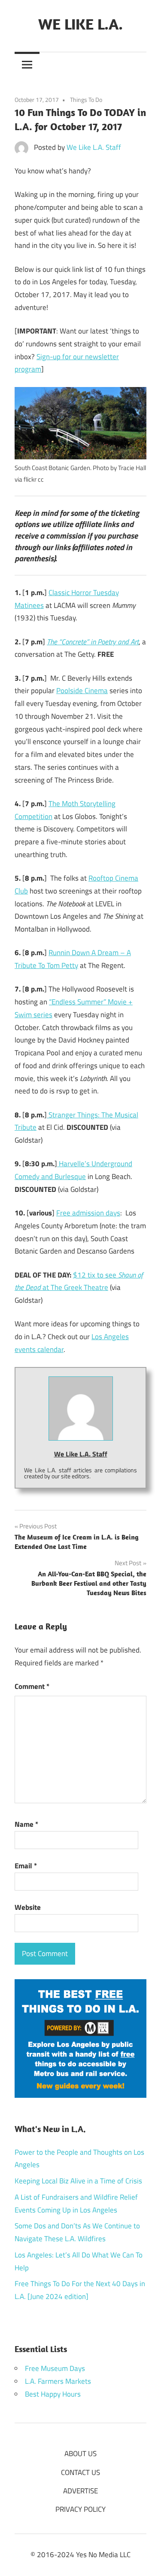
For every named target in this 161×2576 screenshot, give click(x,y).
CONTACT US (80, 2472)
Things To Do (86, 100)
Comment (32, 1686)
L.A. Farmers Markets (58, 2381)
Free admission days (88, 1213)
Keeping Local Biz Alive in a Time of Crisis (78, 2181)
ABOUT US (80, 2454)
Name (26, 1824)
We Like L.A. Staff (94, 147)
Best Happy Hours (53, 2394)
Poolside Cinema (82, 691)
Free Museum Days (55, 2368)
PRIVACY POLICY (80, 2509)
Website (28, 1907)
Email (26, 1866)
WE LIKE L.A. (80, 24)
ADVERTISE (80, 2491)
